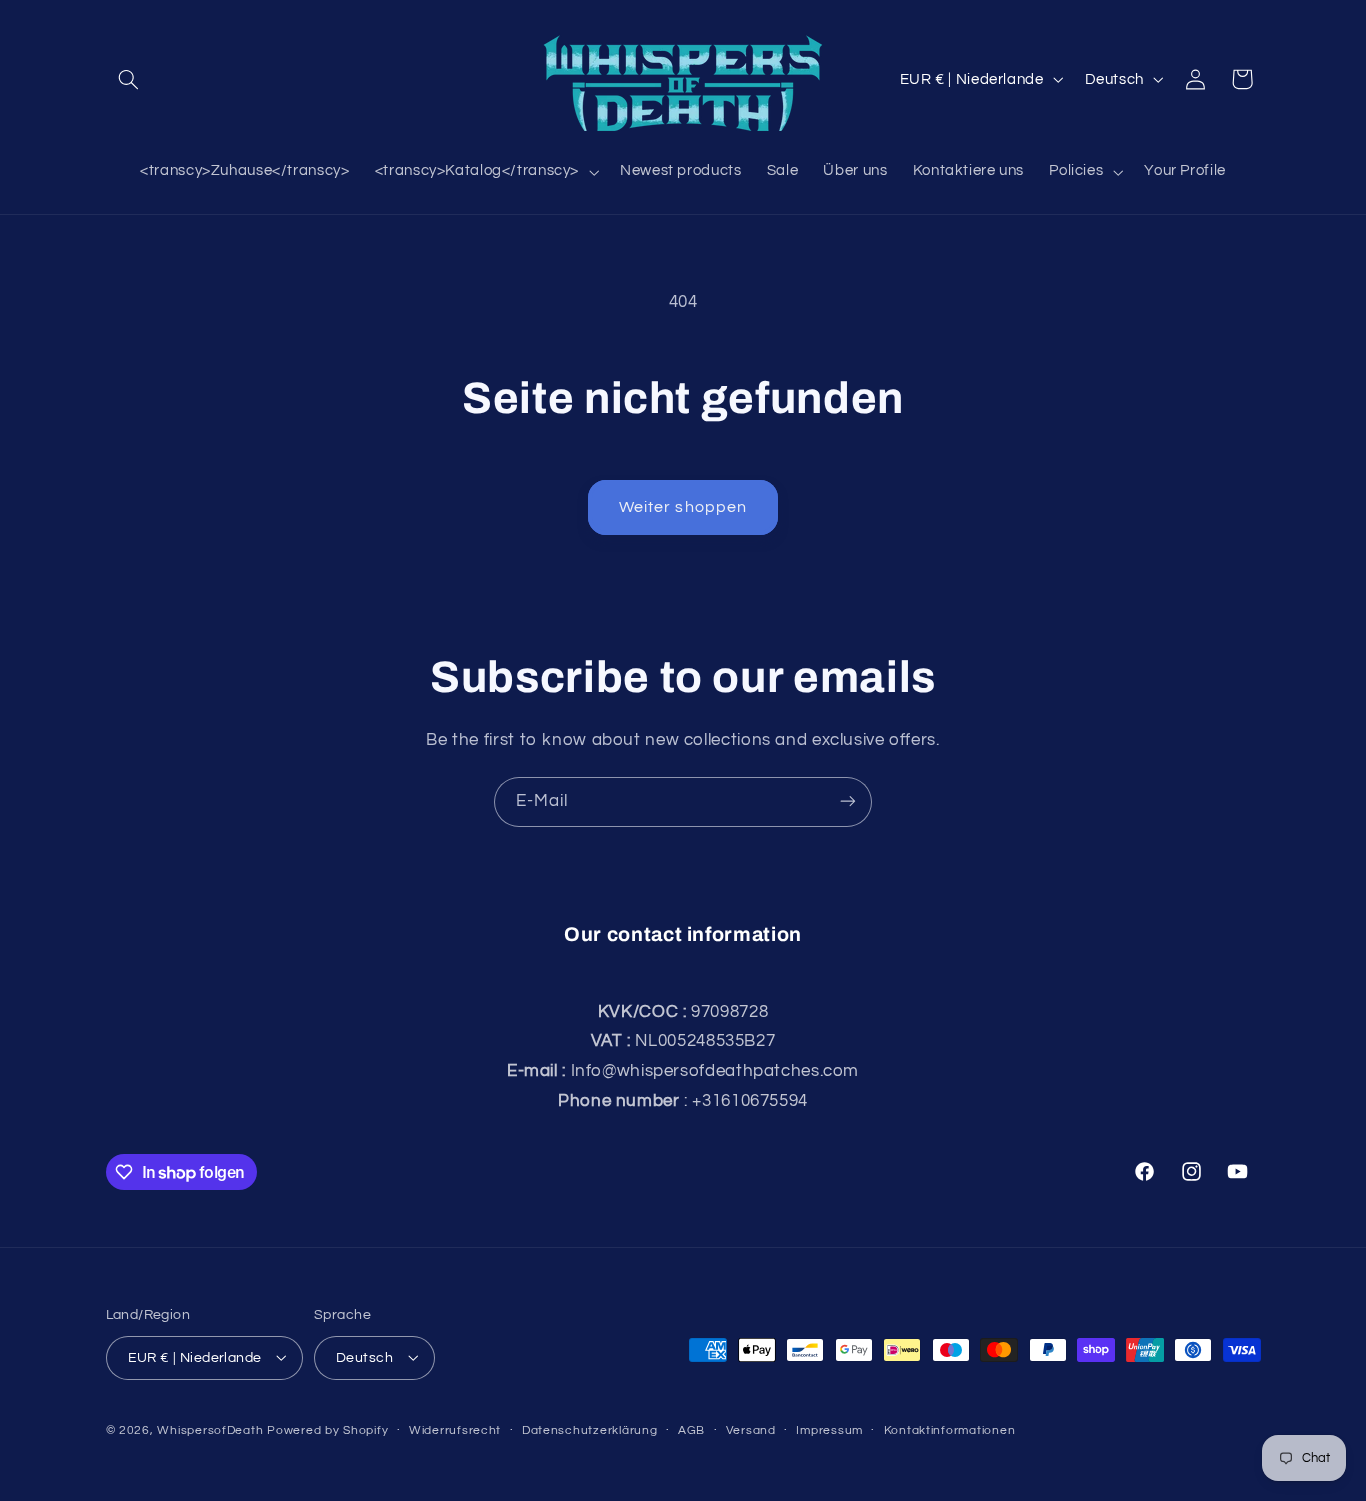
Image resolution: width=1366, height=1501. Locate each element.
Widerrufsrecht (455, 1430)
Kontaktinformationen (950, 1430)
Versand (751, 1430)
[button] (129, 79)
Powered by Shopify (327, 1429)
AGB (691, 1430)
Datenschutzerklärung (590, 1430)
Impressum (829, 1430)
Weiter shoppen (683, 507)
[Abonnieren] (848, 801)
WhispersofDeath (210, 1429)
